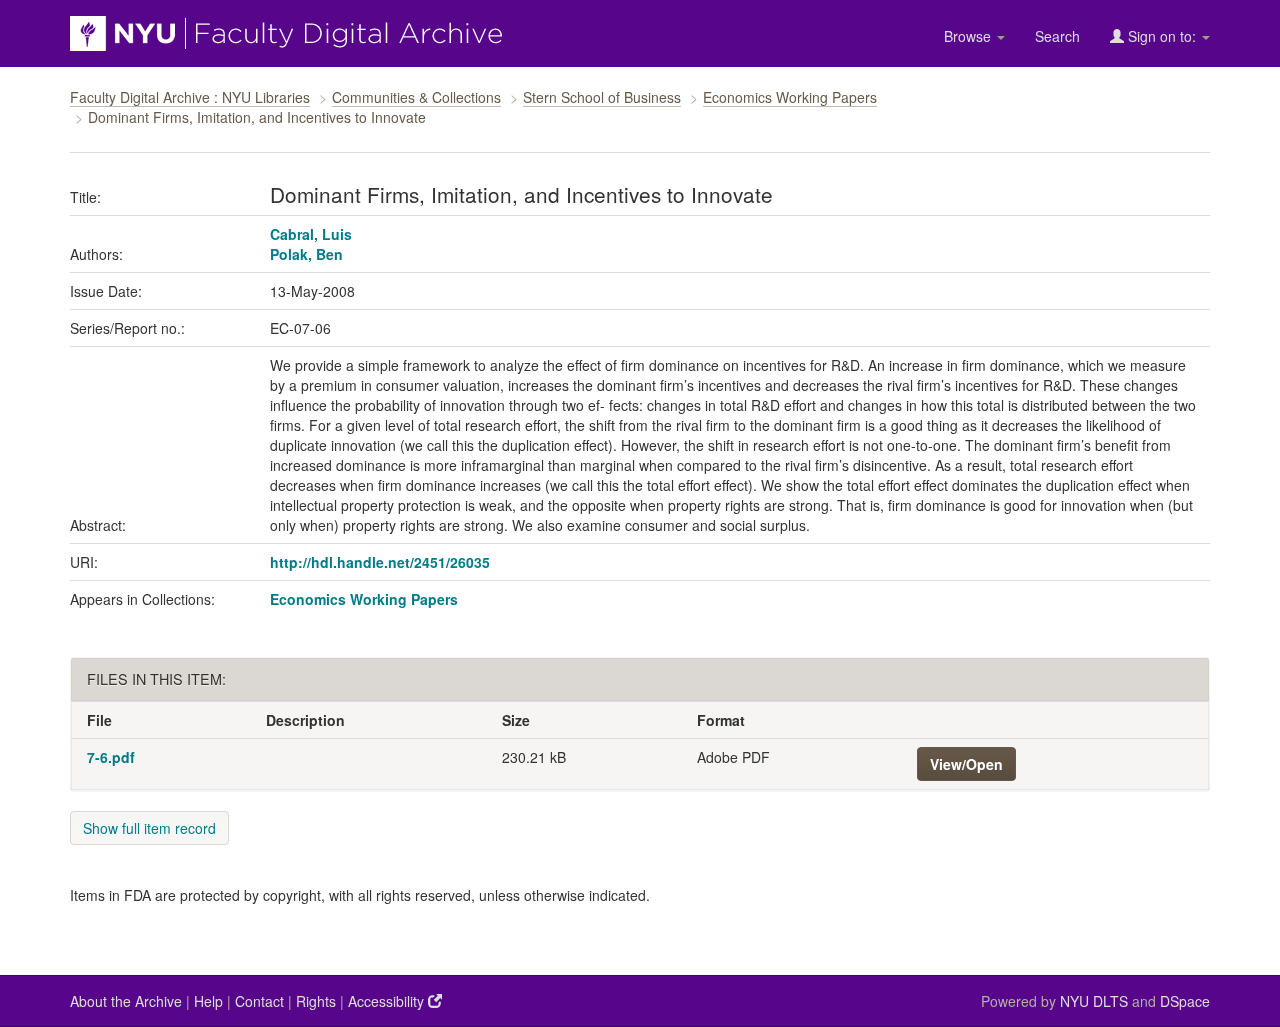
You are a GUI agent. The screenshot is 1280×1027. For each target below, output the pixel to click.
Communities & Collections (416, 97)
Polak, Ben (306, 254)
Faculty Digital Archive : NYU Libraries (190, 97)
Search (1057, 36)
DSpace (1185, 1001)
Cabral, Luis (311, 234)
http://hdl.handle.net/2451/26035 (380, 562)
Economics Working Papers (790, 97)
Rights (316, 1001)
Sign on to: (1162, 36)
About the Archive (126, 1001)
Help (208, 1001)
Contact (259, 1001)
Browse (969, 36)
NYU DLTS (1094, 1001)
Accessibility (388, 1001)
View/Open (966, 764)
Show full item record (149, 828)
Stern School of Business (602, 97)
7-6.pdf (111, 757)
